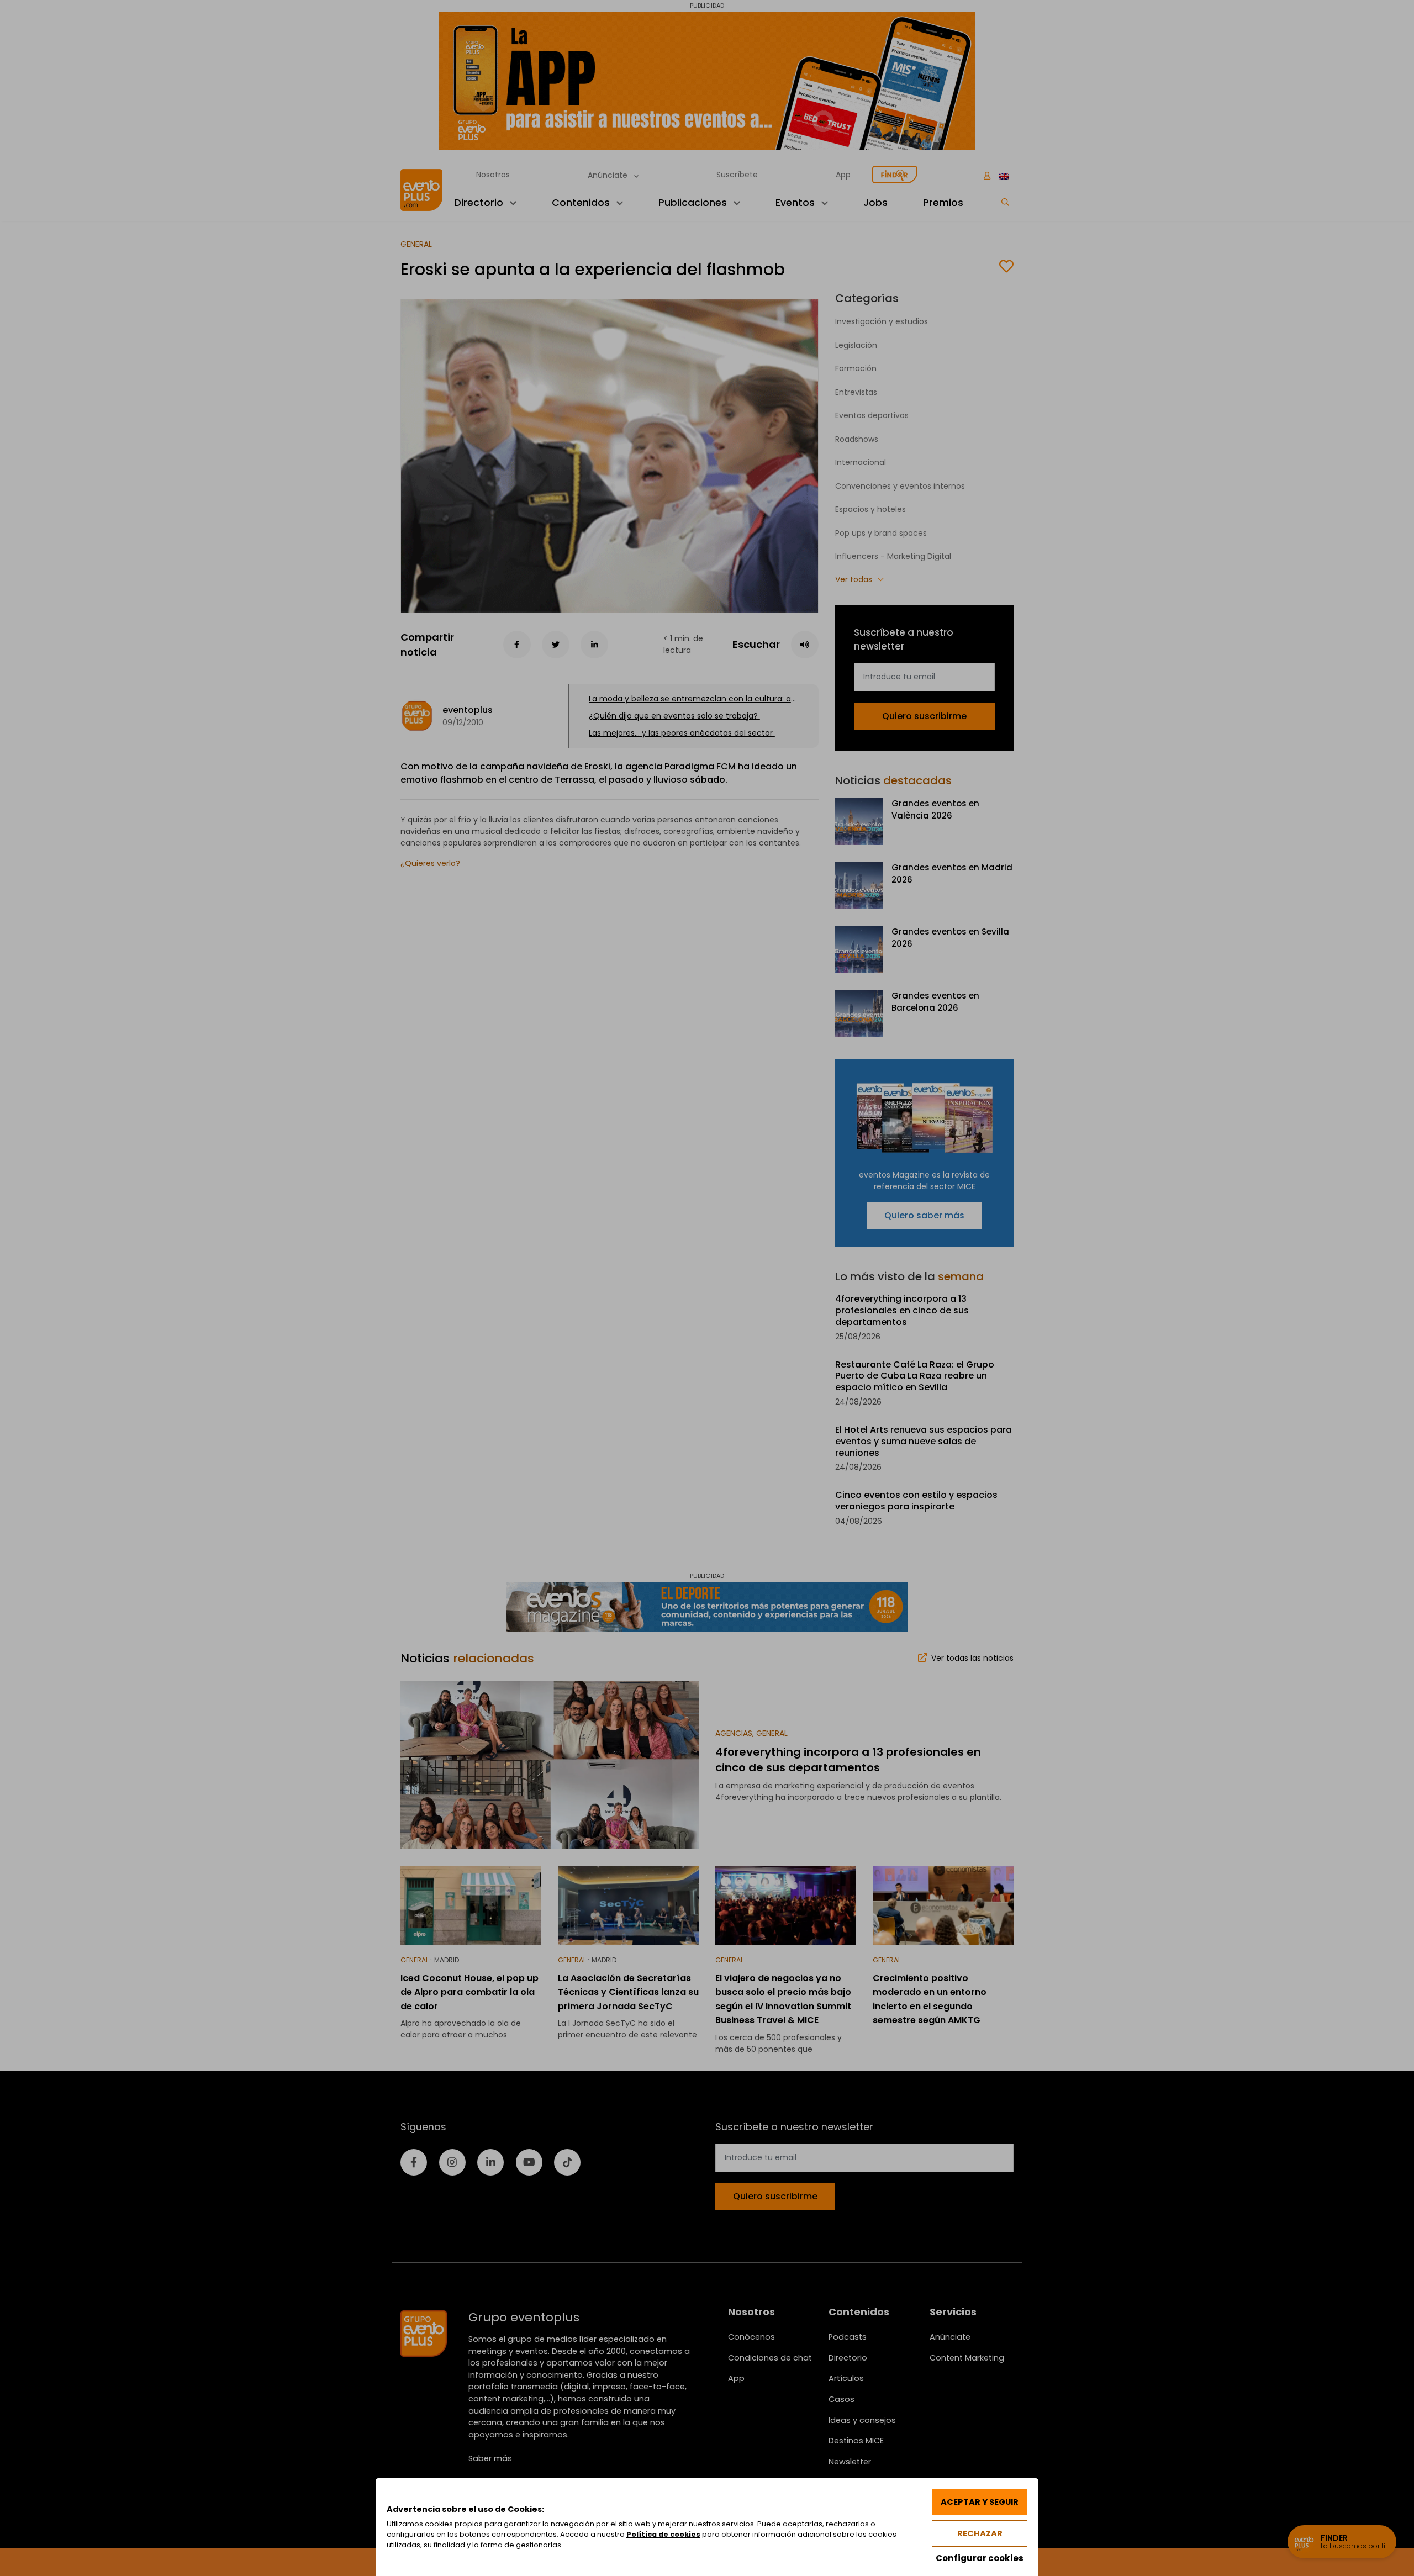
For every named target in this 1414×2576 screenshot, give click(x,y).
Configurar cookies (980, 2558)
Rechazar (980, 2533)
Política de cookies (663, 2534)
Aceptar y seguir (980, 2502)
